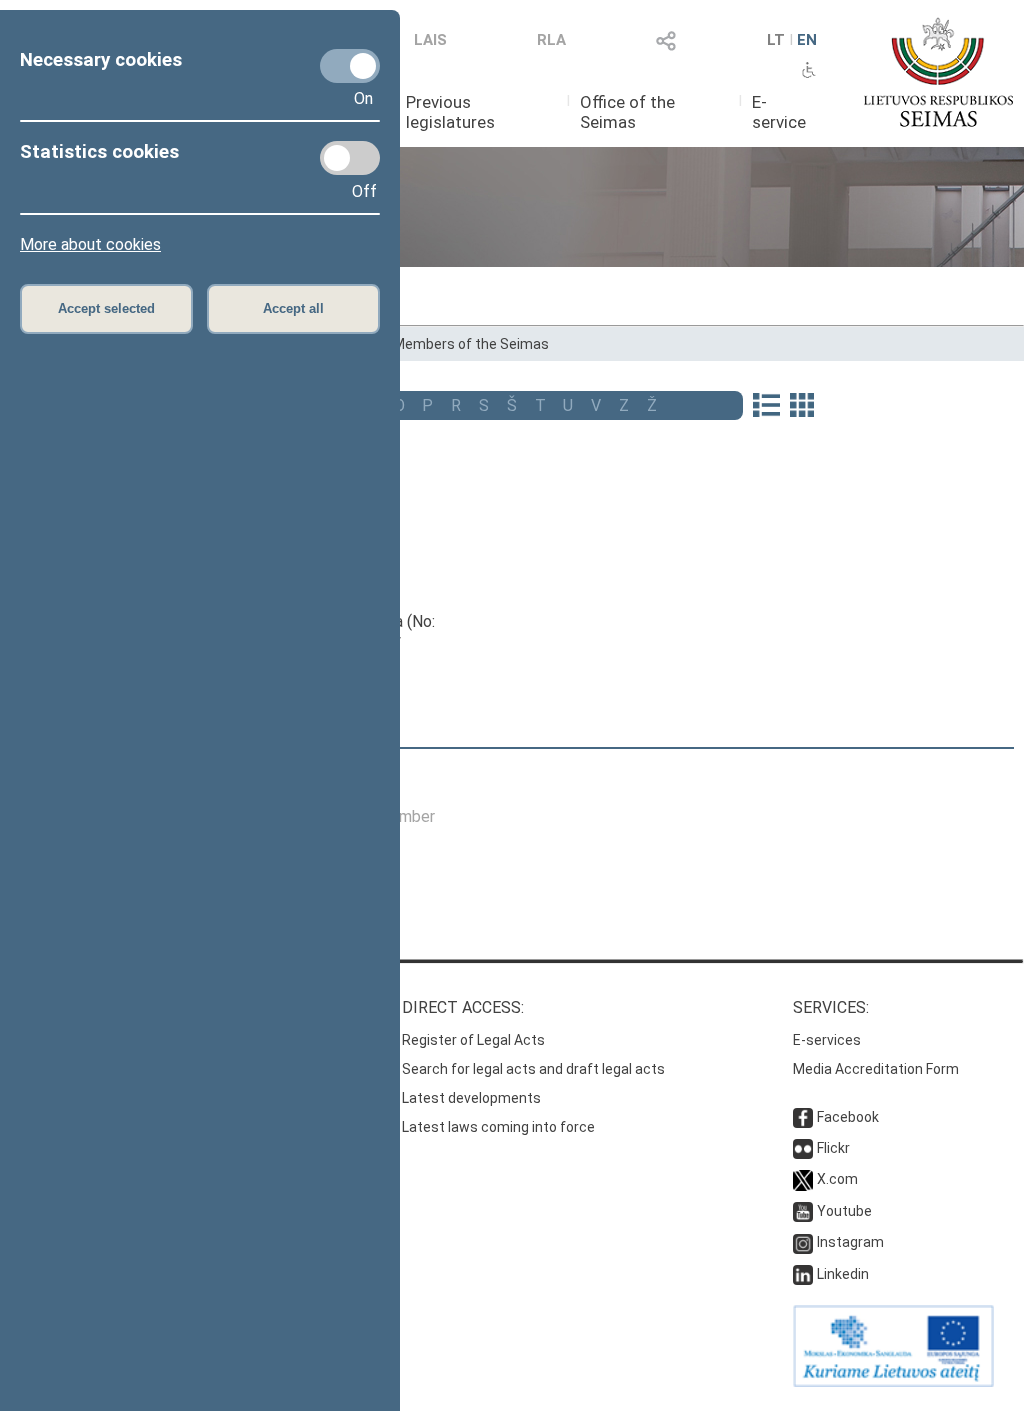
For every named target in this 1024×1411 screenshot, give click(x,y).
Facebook (848, 1117)
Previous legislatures (450, 112)
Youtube (844, 1211)
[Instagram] (803, 1242)
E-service (779, 112)
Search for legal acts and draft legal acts (533, 1069)
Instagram (850, 1242)
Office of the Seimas (627, 112)
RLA (551, 40)
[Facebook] (803, 1117)
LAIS (430, 40)
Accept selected (106, 308)
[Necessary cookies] (350, 66)
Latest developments (471, 1098)
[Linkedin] (803, 1274)
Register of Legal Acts (473, 1040)
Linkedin (843, 1274)
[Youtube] (803, 1211)
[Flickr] (803, 1148)
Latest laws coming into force (498, 1127)
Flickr (833, 1148)
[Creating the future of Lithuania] (893, 1382)
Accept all (293, 308)
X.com (837, 1179)
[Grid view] (802, 407)
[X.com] (803, 1179)
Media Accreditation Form (876, 1069)
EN (807, 40)
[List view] (766, 407)
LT (776, 40)
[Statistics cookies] (350, 158)
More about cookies (90, 244)
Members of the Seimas (471, 344)
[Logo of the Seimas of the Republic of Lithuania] (938, 72)
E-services (827, 1040)
